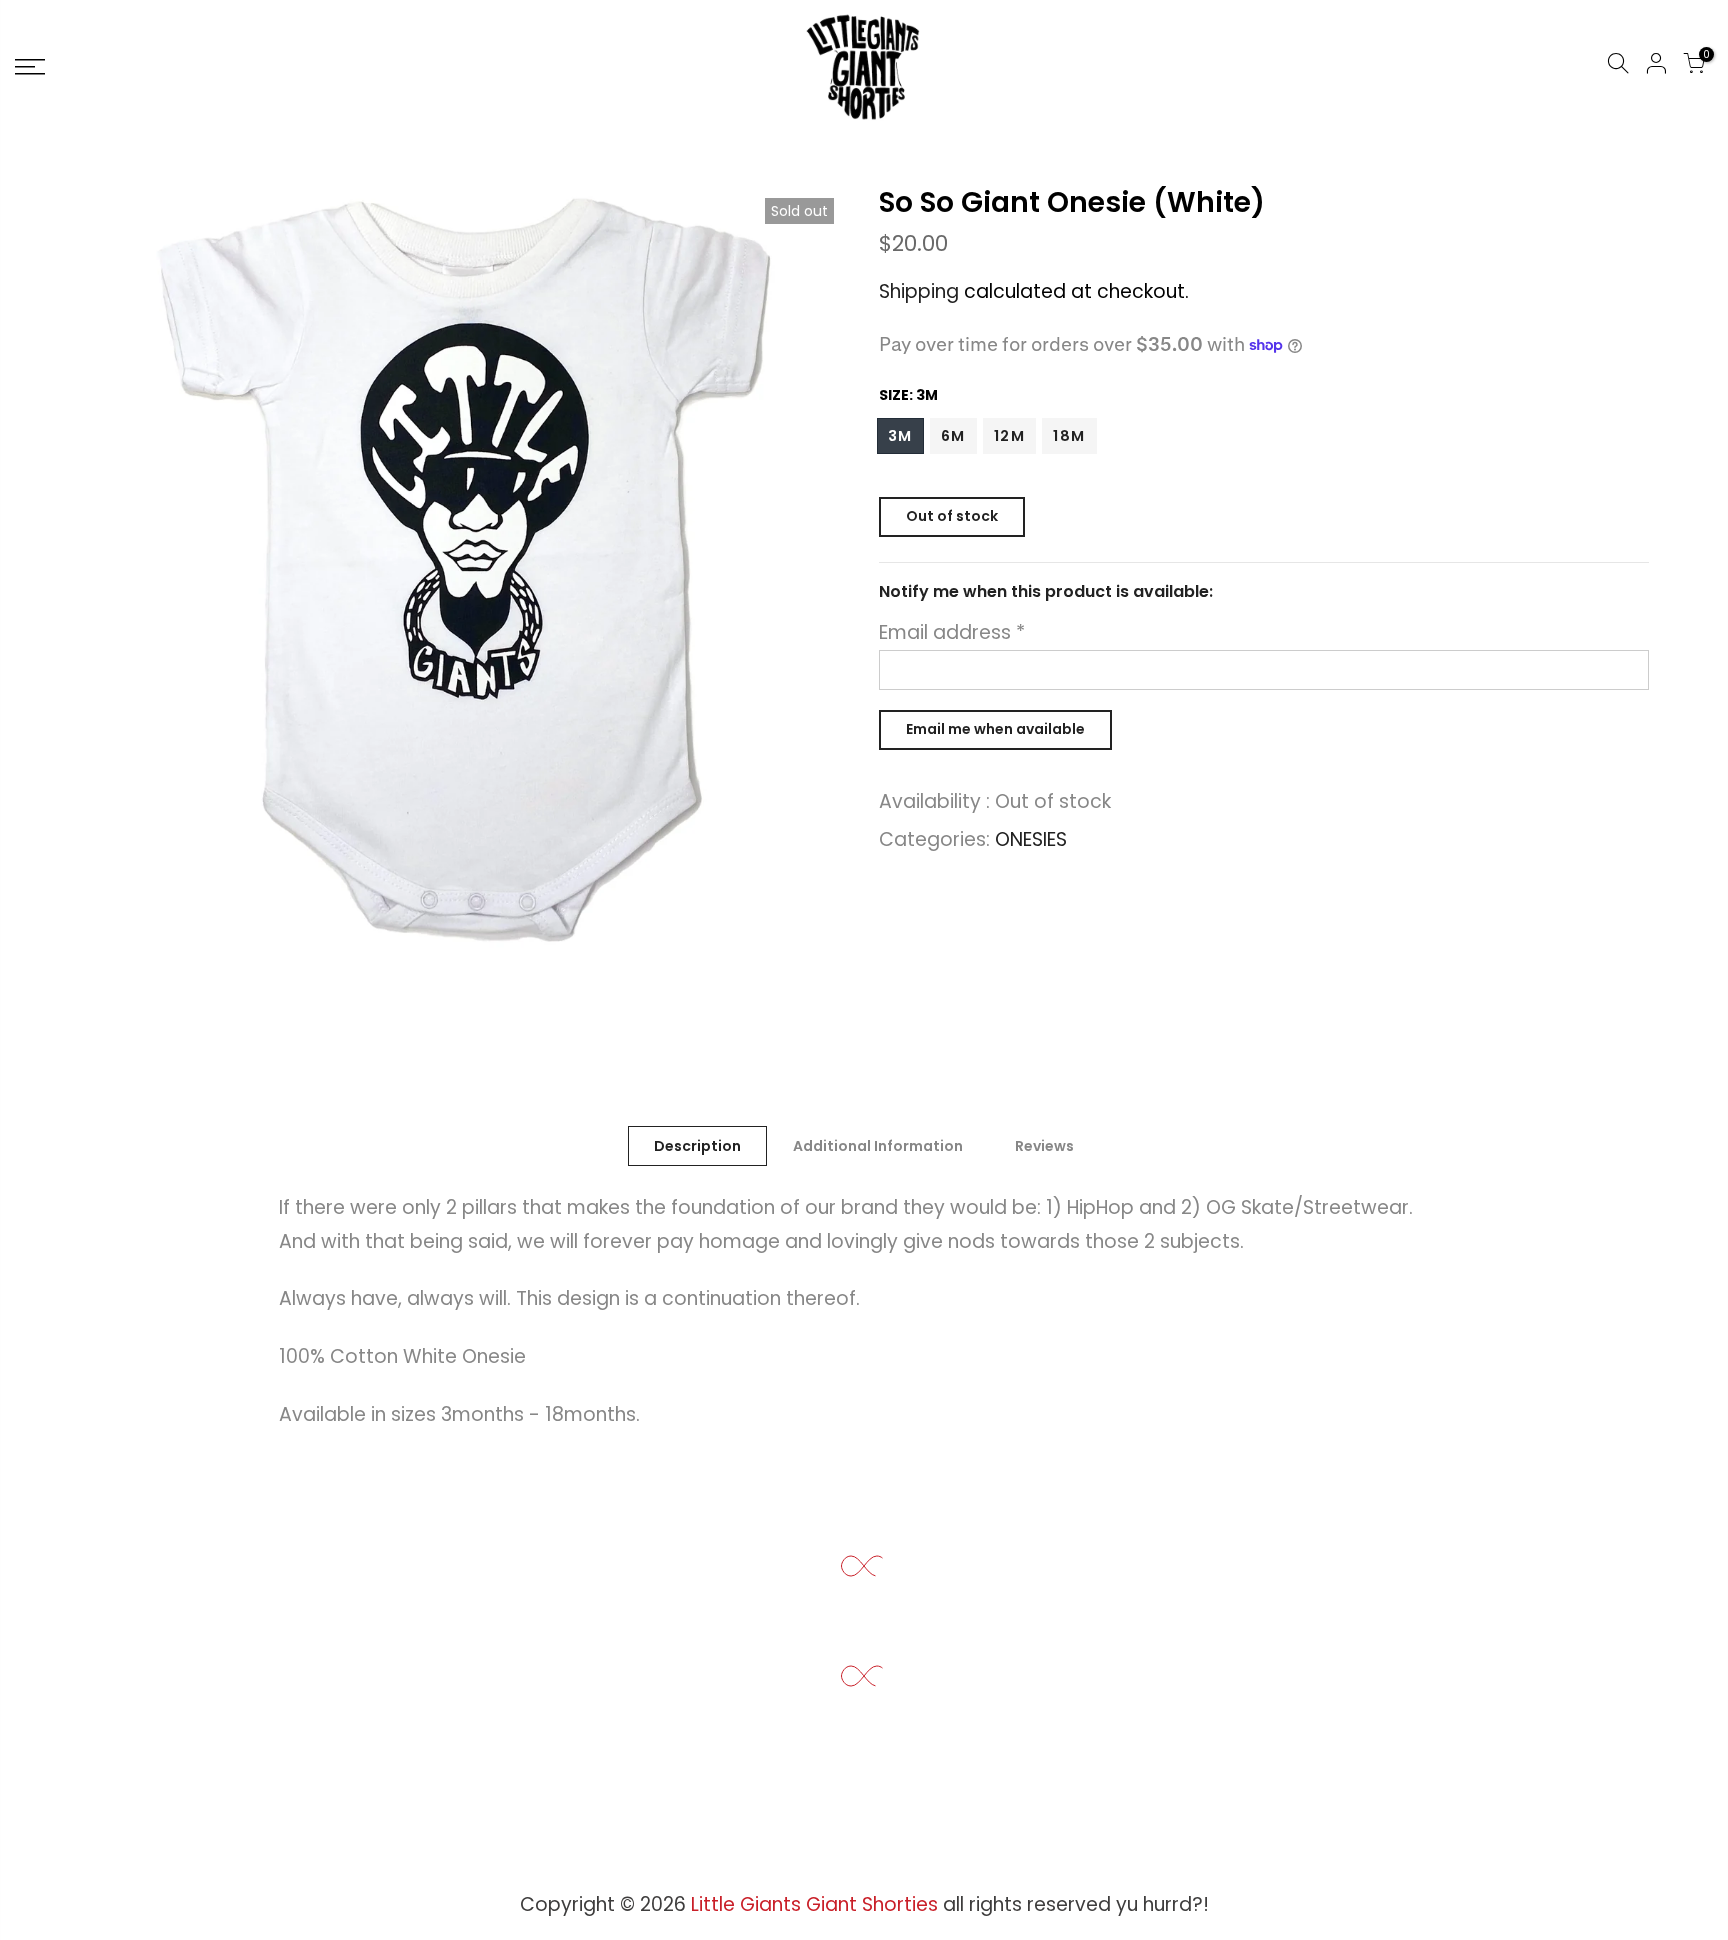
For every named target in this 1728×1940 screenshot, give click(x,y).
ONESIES (1031, 839)
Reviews (1044, 1146)
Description (697, 1146)
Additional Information (878, 1146)
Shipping (919, 291)
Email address (952, 632)
